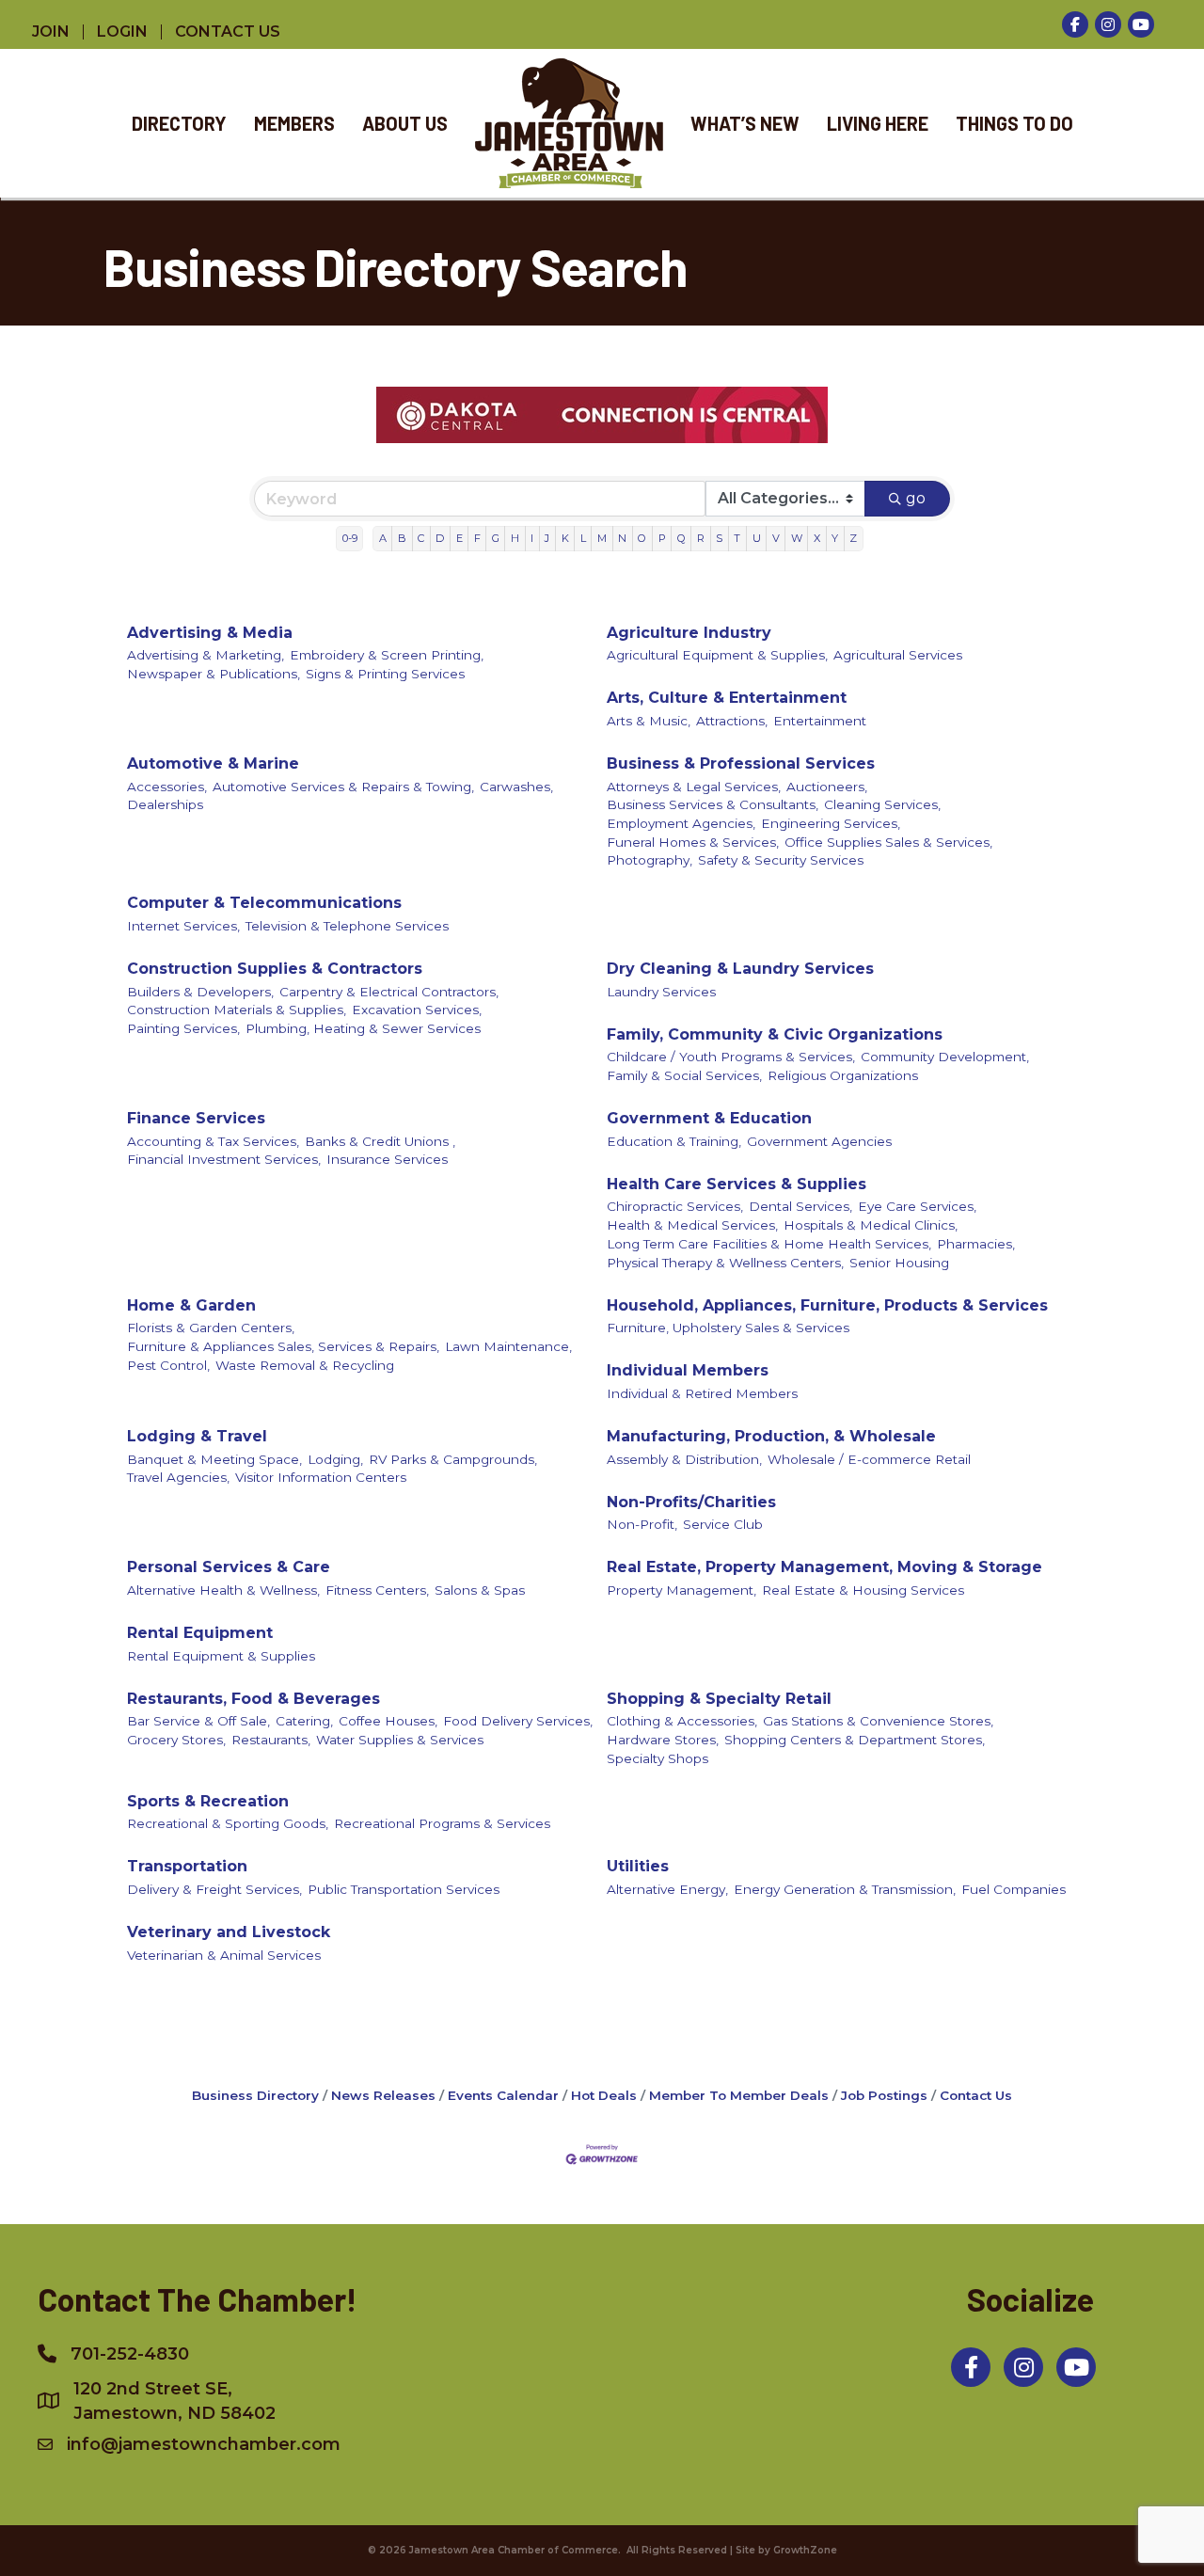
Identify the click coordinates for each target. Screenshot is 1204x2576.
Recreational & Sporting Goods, (228, 1823)
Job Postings (884, 2095)
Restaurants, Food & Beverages (253, 1699)
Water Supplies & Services (400, 1740)
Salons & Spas (480, 1590)
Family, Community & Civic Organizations (775, 1034)
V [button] (776, 538)
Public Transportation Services (404, 1889)
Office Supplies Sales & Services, (888, 842)
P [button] (662, 538)
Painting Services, (183, 1028)
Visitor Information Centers (321, 1477)
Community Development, (945, 1057)
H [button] (515, 538)
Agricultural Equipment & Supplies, (717, 655)
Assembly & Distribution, (684, 1459)
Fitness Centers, (377, 1590)
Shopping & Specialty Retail (719, 1699)
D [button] (440, 538)
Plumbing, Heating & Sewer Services (363, 1028)
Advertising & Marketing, (206, 655)
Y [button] (835, 538)
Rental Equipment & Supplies (221, 1656)
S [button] (719, 538)
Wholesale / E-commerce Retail (869, 1459)
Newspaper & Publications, (214, 674)
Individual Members (688, 1370)
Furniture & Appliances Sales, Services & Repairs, (283, 1346)
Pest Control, (168, 1365)
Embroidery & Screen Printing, (387, 655)
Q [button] (681, 538)
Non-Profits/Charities (691, 1502)
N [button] (622, 538)
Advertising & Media (210, 633)
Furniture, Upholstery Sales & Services (728, 1328)
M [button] (602, 538)
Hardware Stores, (663, 1740)
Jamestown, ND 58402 (174, 2401)
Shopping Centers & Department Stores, (855, 1740)
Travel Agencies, (178, 1477)
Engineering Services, (831, 823)
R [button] (701, 538)
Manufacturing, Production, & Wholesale (771, 1436)
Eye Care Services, (917, 1206)
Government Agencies (819, 1141)
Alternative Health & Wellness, (223, 1590)
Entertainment (820, 721)
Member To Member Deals (739, 2095)
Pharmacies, (976, 1244)
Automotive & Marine (213, 763)
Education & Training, (674, 1141)
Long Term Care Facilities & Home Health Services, (769, 1244)
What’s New (745, 123)
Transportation (187, 1866)
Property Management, (681, 1590)
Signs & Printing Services (385, 674)
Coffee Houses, (388, 1721)
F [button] (477, 538)
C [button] (421, 538)
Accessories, (167, 787)
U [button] (757, 538)
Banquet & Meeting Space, (214, 1459)
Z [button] (853, 538)
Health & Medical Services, (692, 1225)
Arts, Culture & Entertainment (727, 698)
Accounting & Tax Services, (213, 1141)
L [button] (583, 538)
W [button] (797, 538)
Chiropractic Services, (675, 1206)
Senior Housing (899, 1263)
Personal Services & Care (229, 1567)
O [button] (642, 538)
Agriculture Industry (689, 633)
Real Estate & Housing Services (863, 1590)
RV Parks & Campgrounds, (453, 1459)
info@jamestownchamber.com (204, 2444)
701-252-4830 (130, 2354)
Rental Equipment (200, 1633)
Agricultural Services (898, 655)
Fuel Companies (1014, 1889)
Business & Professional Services (741, 763)
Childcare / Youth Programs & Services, (731, 1057)
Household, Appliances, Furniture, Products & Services (827, 1305)
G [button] (496, 538)
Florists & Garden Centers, (211, 1328)
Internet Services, (183, 926)
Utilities (638, 1866)
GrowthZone (805, 2550)
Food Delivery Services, (518, 1721)
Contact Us (976, 2095)
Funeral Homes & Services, (693, 842)
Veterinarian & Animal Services (224, 1955)
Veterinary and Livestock (229, 1932)
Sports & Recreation (208, 1801)
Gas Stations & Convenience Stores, (878, 1721)
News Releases (383, 2095)
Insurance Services (387, 1159)
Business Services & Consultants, (713, 804)
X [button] (817, 538)
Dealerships (165, 804)
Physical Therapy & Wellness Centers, (725, 1263)
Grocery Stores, (176, 1740)
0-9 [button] (350, 538)
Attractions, (732, 721)
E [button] (459, 538)
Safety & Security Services (781, 860)
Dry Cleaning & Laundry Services (740, 969)
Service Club (723, 1524)
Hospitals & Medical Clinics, (871, 1225)
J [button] (547, 538)
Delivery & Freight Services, (214, 1889)
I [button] (532, 538)
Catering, (304, 1721)
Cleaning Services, (882, 804)
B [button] (402, 538)
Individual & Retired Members (702, 1393)
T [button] (737, 538)
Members (294, 123)
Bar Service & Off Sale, (198, 1721)
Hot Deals (604, 2095)
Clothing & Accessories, (682, 1721)
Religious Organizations (843, 1075)
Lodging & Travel (197, 1436)
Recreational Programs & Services (442, 1823)
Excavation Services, (417, 1010)
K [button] (565, 538)
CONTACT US (228, 32)
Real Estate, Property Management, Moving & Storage (824, 1567)
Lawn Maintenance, (508, 1346)
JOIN (51, 32)
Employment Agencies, (681, 823)
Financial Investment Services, (224, 1159)
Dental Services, (800, 1206)
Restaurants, (271, 1740)
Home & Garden (191, 1305)
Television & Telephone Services (347, 926)
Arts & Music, (649, 721)
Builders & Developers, (200, 992)
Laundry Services (661, 992)
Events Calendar (503, 2095)
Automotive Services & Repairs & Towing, (343, 787)
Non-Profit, (642, 1524)
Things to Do (1014, 123)
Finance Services (196, 1118)
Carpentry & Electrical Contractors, (389, 992)
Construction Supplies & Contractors (275, 969)
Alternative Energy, (667, 1889)
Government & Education (709, 1118)
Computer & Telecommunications (264, 903)
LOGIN (122, 32)
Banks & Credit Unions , (380, 1141)
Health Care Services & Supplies (737, 1184)
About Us (405, 123)
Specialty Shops (657, 1758)
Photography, (650, 860)
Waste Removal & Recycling (305, 1365)
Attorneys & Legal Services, (694, 787)
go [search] (916, 498)
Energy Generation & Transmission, (845, 1889)
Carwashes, (516, 787)
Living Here (878, 123)
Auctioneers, (827, 787)
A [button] (383, 538)
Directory (179, 123)
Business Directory (255, 2095)
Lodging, (335, 1459)
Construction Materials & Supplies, (237, 1010)
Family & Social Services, (684, 1075)
